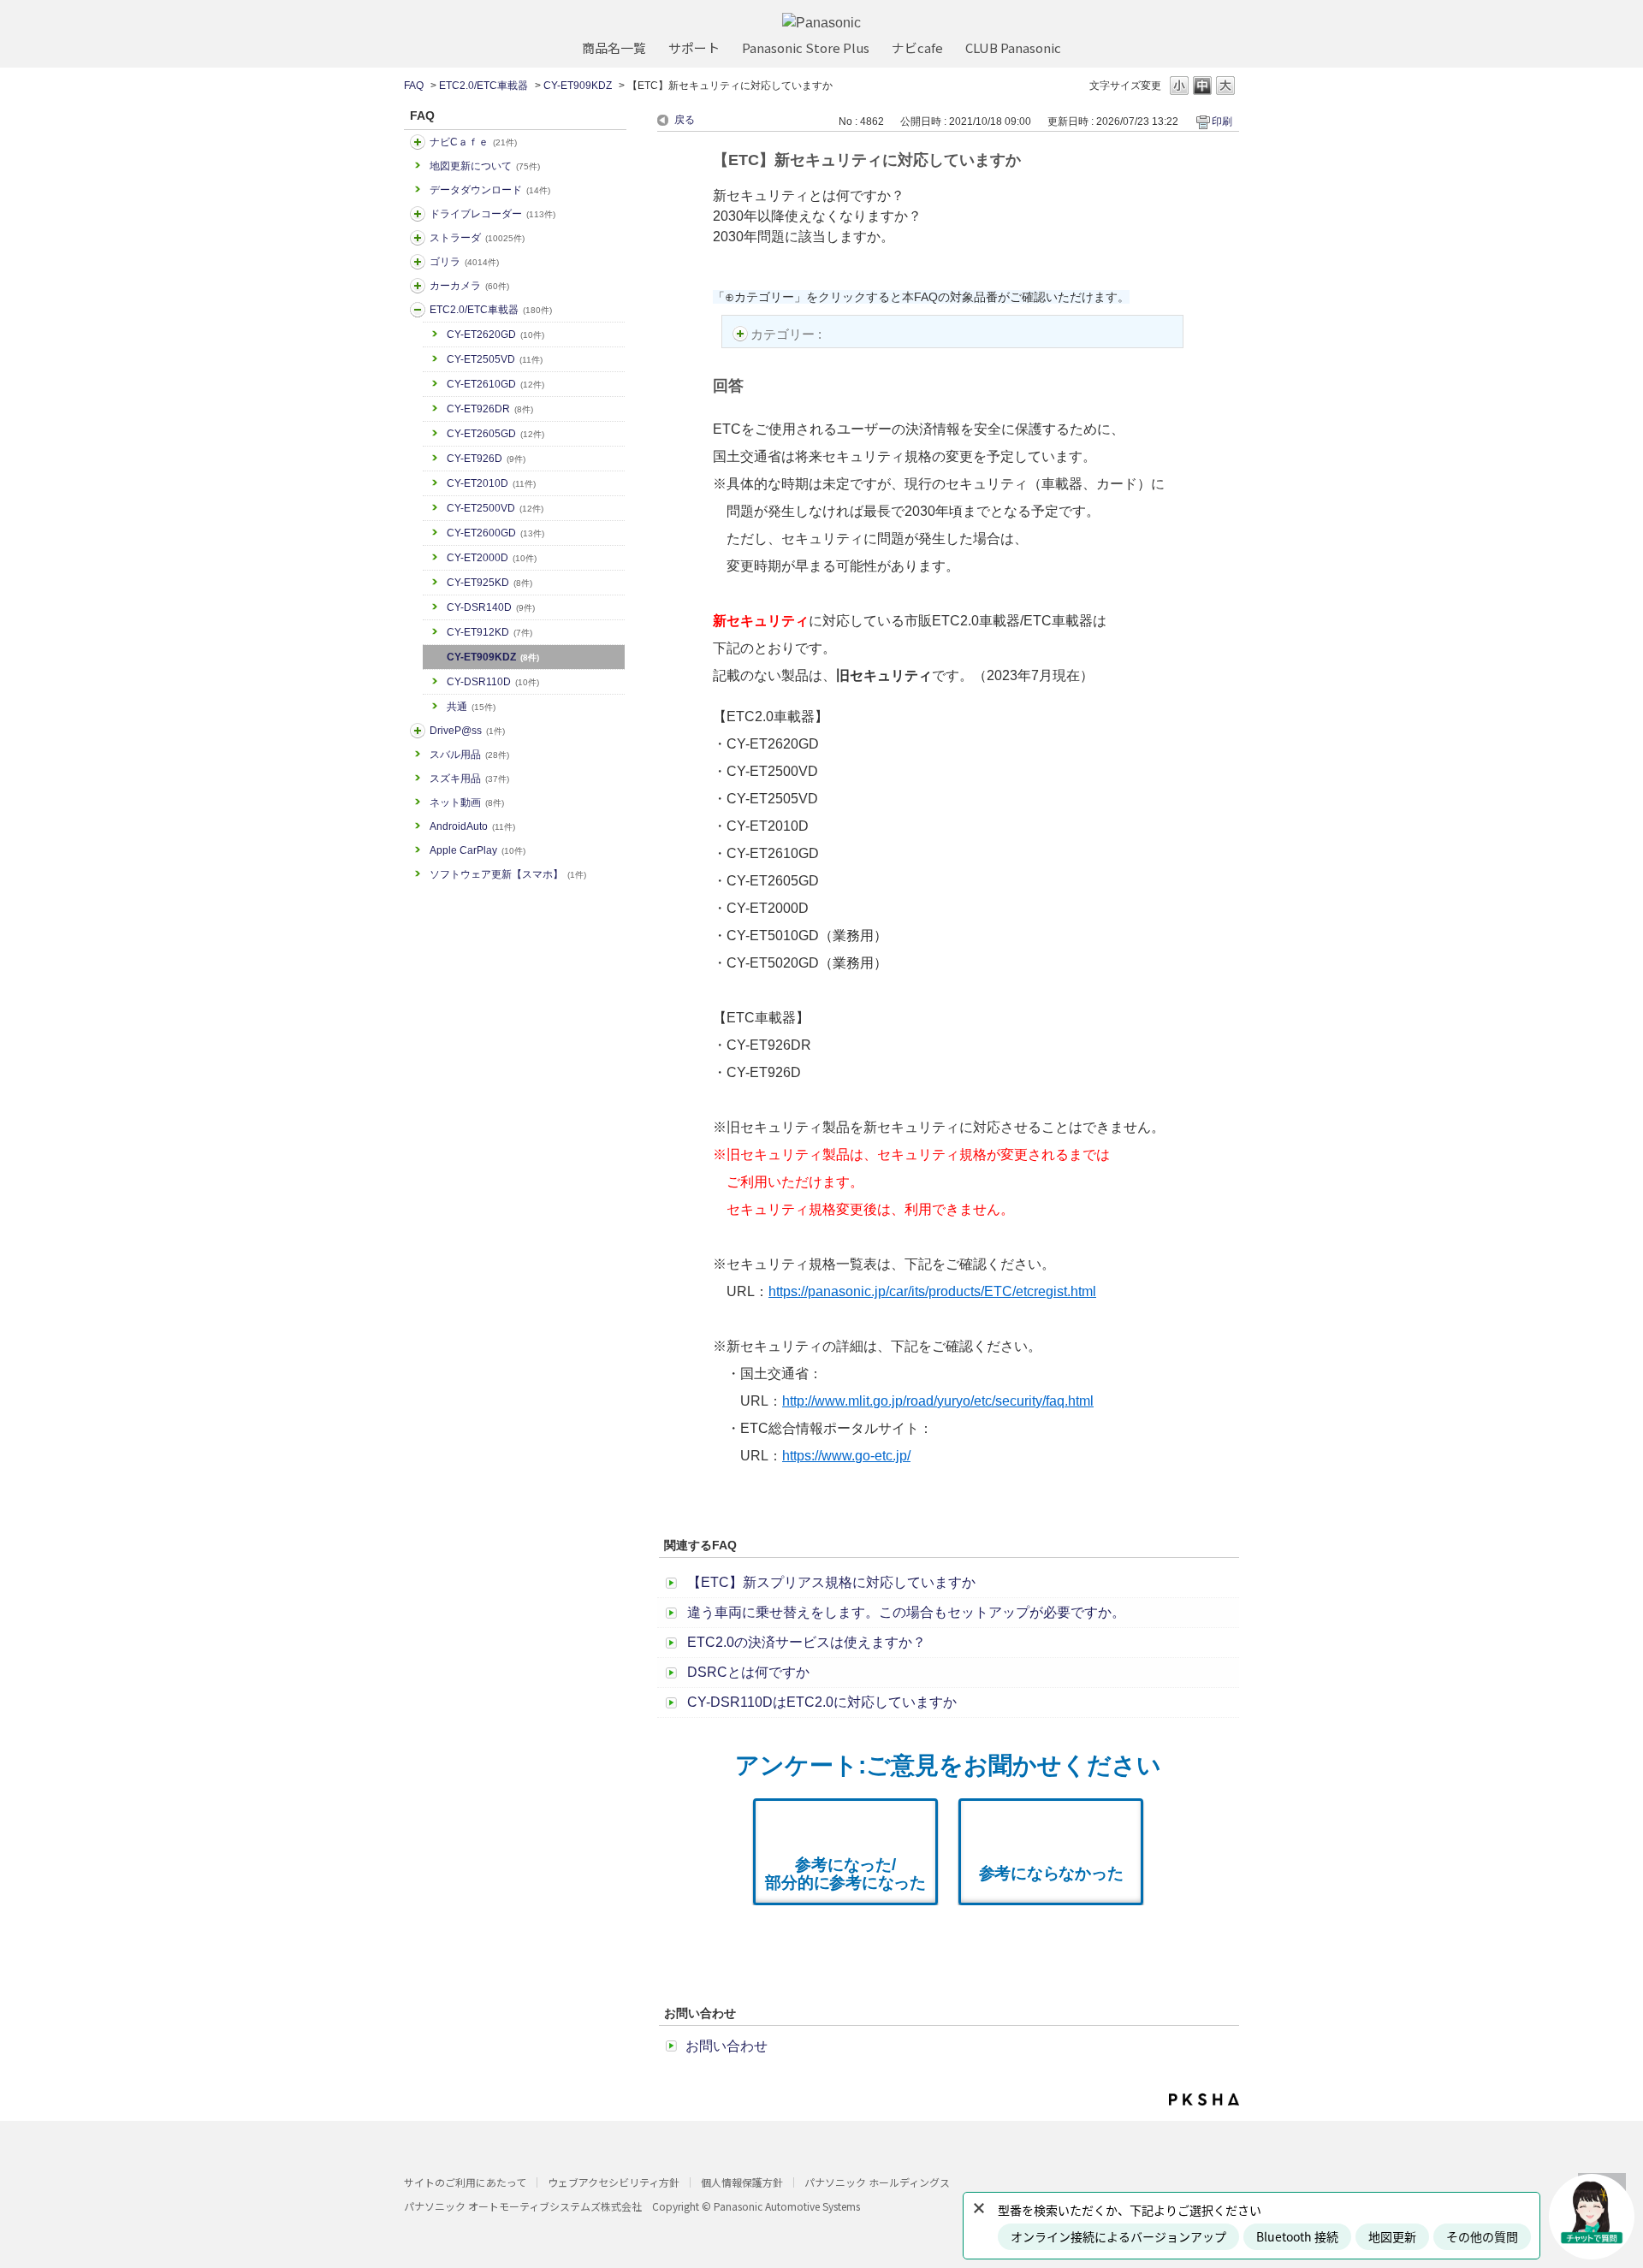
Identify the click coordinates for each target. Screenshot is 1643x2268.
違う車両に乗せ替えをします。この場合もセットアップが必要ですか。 (906, 1612)
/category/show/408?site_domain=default (418, 142)
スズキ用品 (469, 779)
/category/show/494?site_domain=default (418, 286)
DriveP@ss (467, 731)
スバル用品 (469, 755)
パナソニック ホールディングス (877, 2182)
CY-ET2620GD (495, 335)
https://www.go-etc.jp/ (846, 1456)
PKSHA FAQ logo (1204, 2099)
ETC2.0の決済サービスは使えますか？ (807, 1642)
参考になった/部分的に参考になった (845, 1874)
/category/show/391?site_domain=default (418, 238)
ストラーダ (477, 238)
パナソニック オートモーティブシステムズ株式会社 (523, 2206)
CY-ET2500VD (495, 508)
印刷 (1222, 121)
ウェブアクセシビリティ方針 (614, 2182)
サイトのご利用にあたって (465, 2182)
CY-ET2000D (492, 558)
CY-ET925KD (489, 583)
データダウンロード (490, 190)
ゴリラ (464, 262)
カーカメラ (469, 286)
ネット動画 (467, 802)
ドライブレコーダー (492, 214)
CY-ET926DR (490, 409)
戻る (685, 120)
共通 (471, 707)
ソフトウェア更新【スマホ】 (508, 874)
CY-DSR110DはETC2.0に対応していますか (822, 1702)
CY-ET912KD (489, 632)
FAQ (414, 86)
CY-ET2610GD (495, 384)
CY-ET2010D (491, 483)
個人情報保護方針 (742, 2182)
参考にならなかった (1051, 1873)
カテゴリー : (788, 334)
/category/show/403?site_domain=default (418, 731)
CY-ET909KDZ (578, 86)
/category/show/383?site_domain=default (418, 262)
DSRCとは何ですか (748, 1672)
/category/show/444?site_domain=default (418, 310)
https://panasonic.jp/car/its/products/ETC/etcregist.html (932, 1291)
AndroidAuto (472, 826)
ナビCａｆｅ (473, 142)
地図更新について (485, 166)
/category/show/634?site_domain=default (418, 214)
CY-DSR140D (491, 607)
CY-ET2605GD (495, 434)
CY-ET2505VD (495, 359)
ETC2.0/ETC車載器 (483, 86)
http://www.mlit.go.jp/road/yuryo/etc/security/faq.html (938, 1401)
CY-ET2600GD (495, 533)
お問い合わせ (727, 2046)
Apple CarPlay (477, 850)
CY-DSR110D (493, 682)
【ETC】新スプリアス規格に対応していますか (831, 1582)
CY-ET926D (486, 459)
